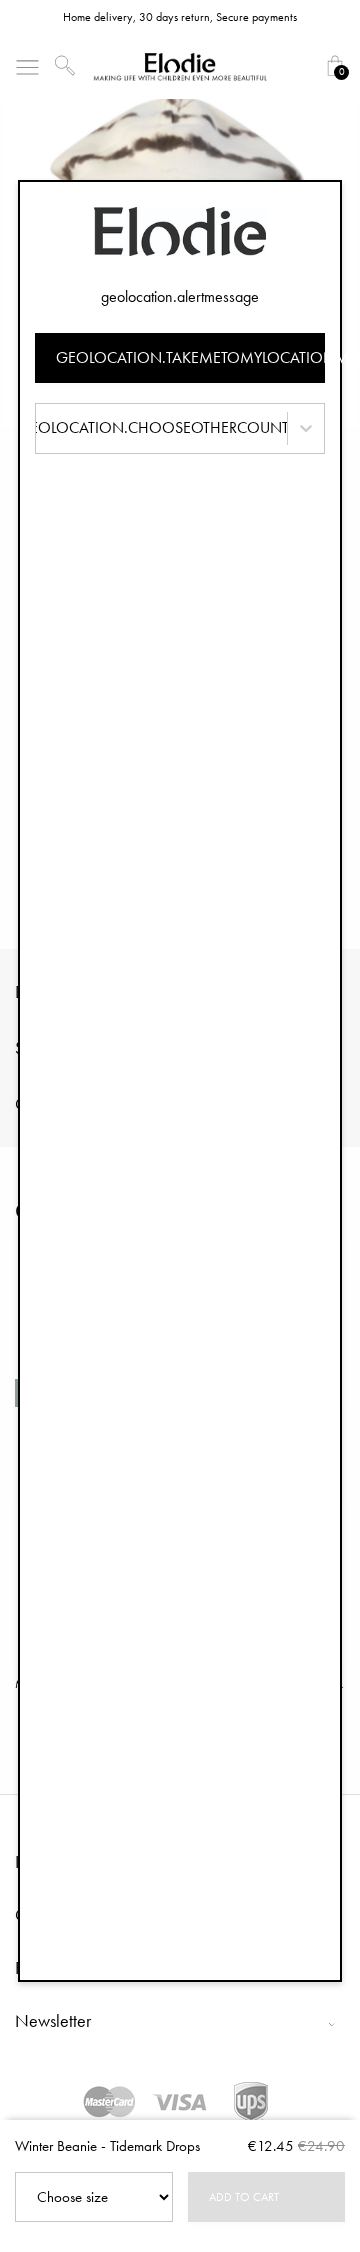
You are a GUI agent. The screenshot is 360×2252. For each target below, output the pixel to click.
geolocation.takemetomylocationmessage (190, 357)
